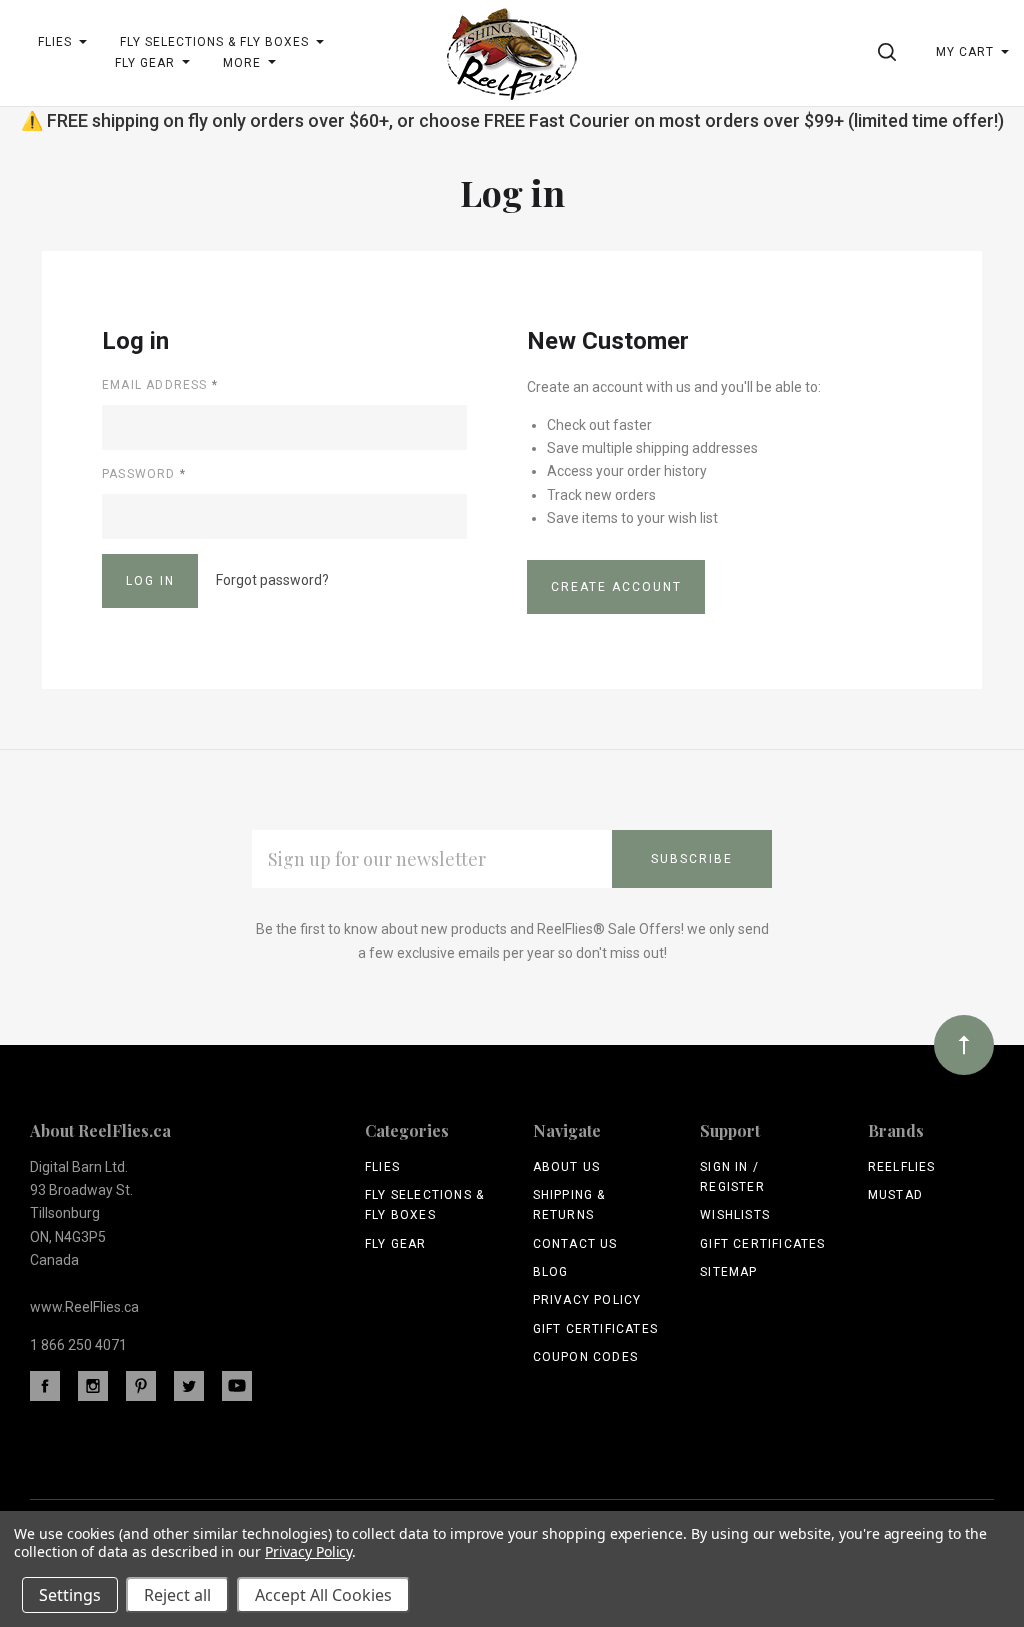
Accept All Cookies (323, 1595)
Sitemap (728, 1272)
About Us (567, 1167)
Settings (70, 1595)
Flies (382, 1167)
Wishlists (735, 1215)
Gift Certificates (595, 1329)
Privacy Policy (587, 1300)
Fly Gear (396, 1244)
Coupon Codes (585, 1357)
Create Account (616, 587)
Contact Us (575, 1244)
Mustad (895, 1195)
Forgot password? (272, 580)
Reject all (177, 1595)
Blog (551, 1272)
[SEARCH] (890, 52)
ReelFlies (902, 1167)
